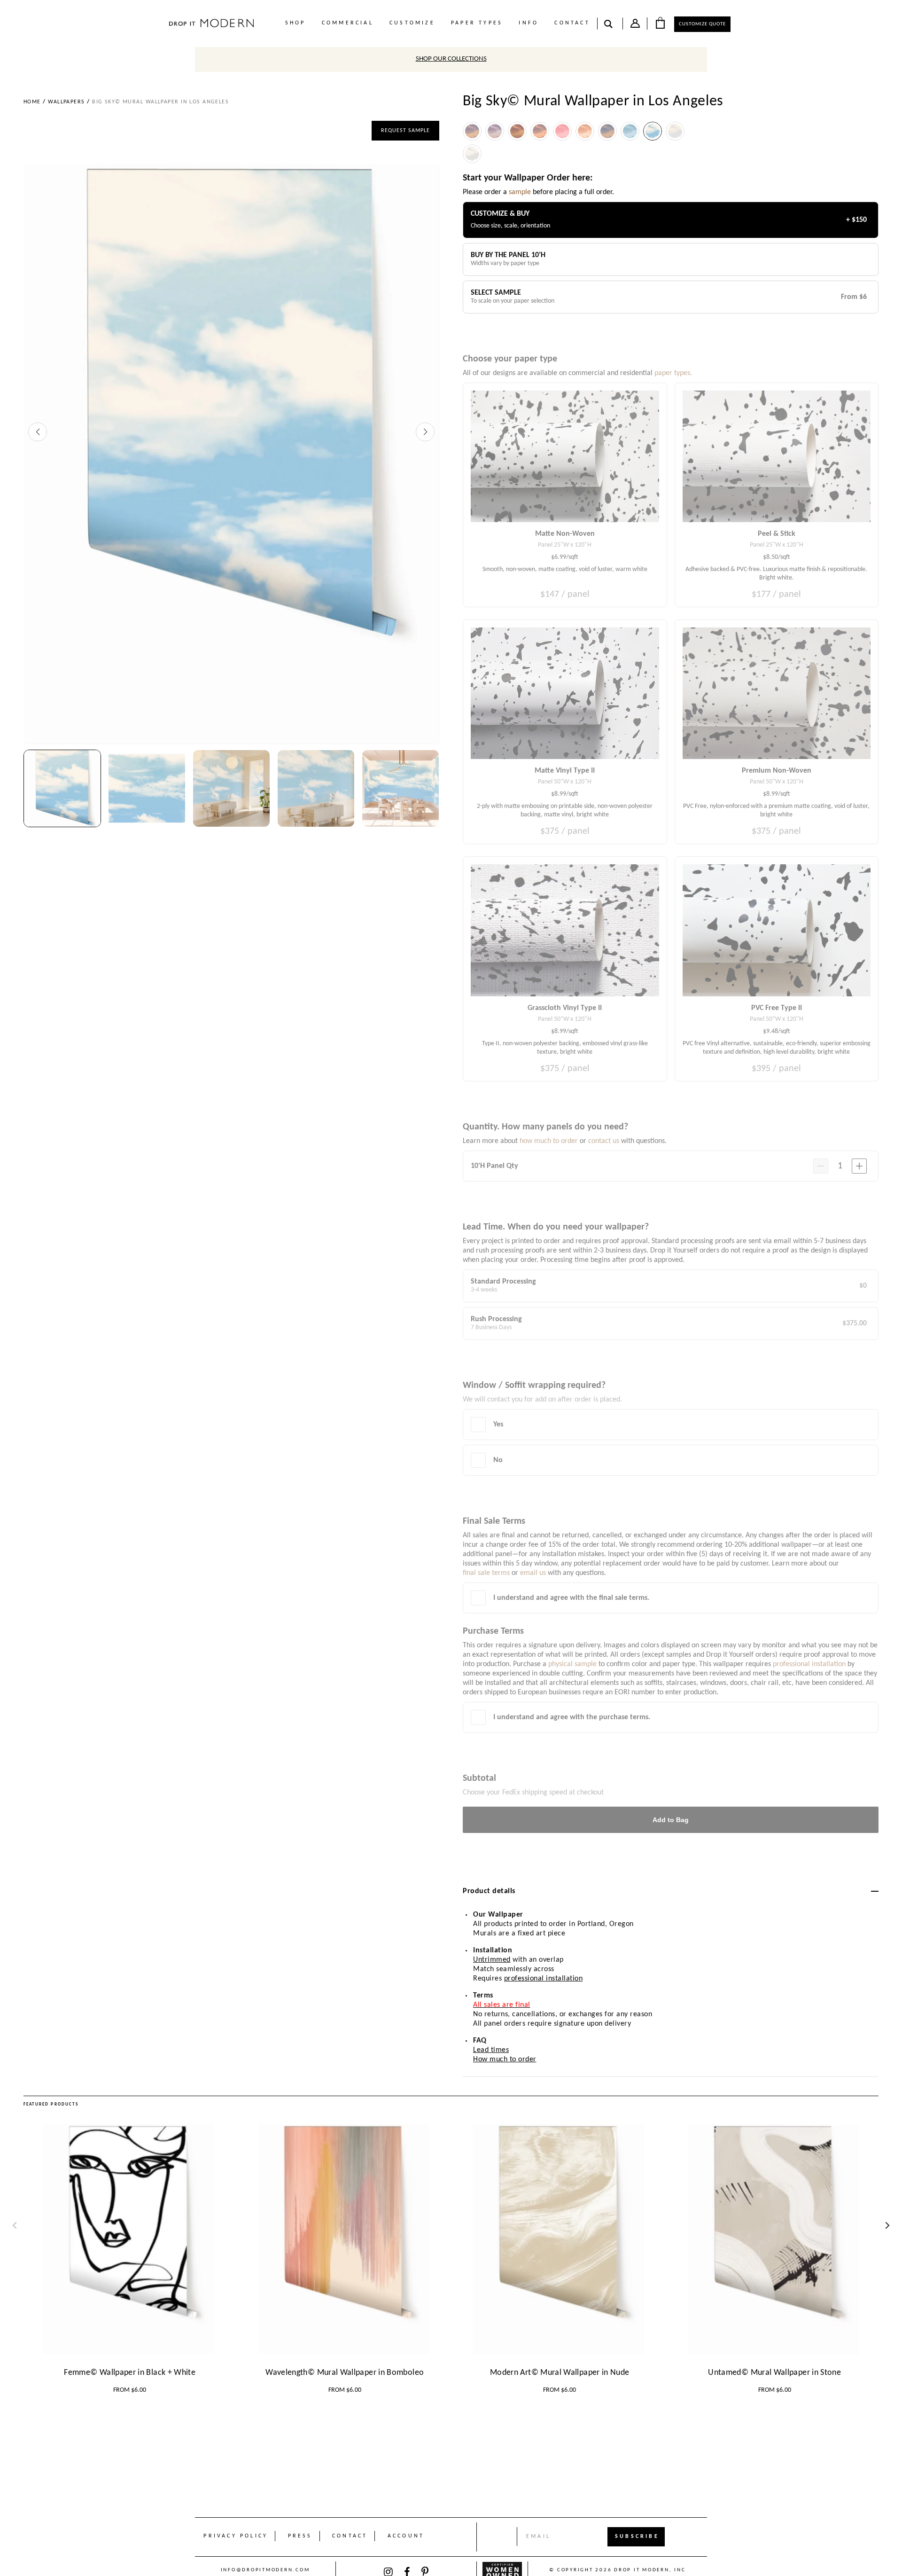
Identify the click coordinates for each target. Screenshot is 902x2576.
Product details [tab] (489, 1891)
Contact (572, 23)
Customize (412, 23)
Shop (295, 23)
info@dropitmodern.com (265, 2570)
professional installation (544, 1979)
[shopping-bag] (660, 23)
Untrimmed (492, 1960)
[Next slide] (425, 432)
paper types (477, 23)
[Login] (635, 25)
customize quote (702, 24)
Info (529, 23)
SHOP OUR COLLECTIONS (451, 59)
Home (32, 102)
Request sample (405, 131)
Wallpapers (66, 102)
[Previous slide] (38, 432)
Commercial (348, 23)
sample (520, 192)
